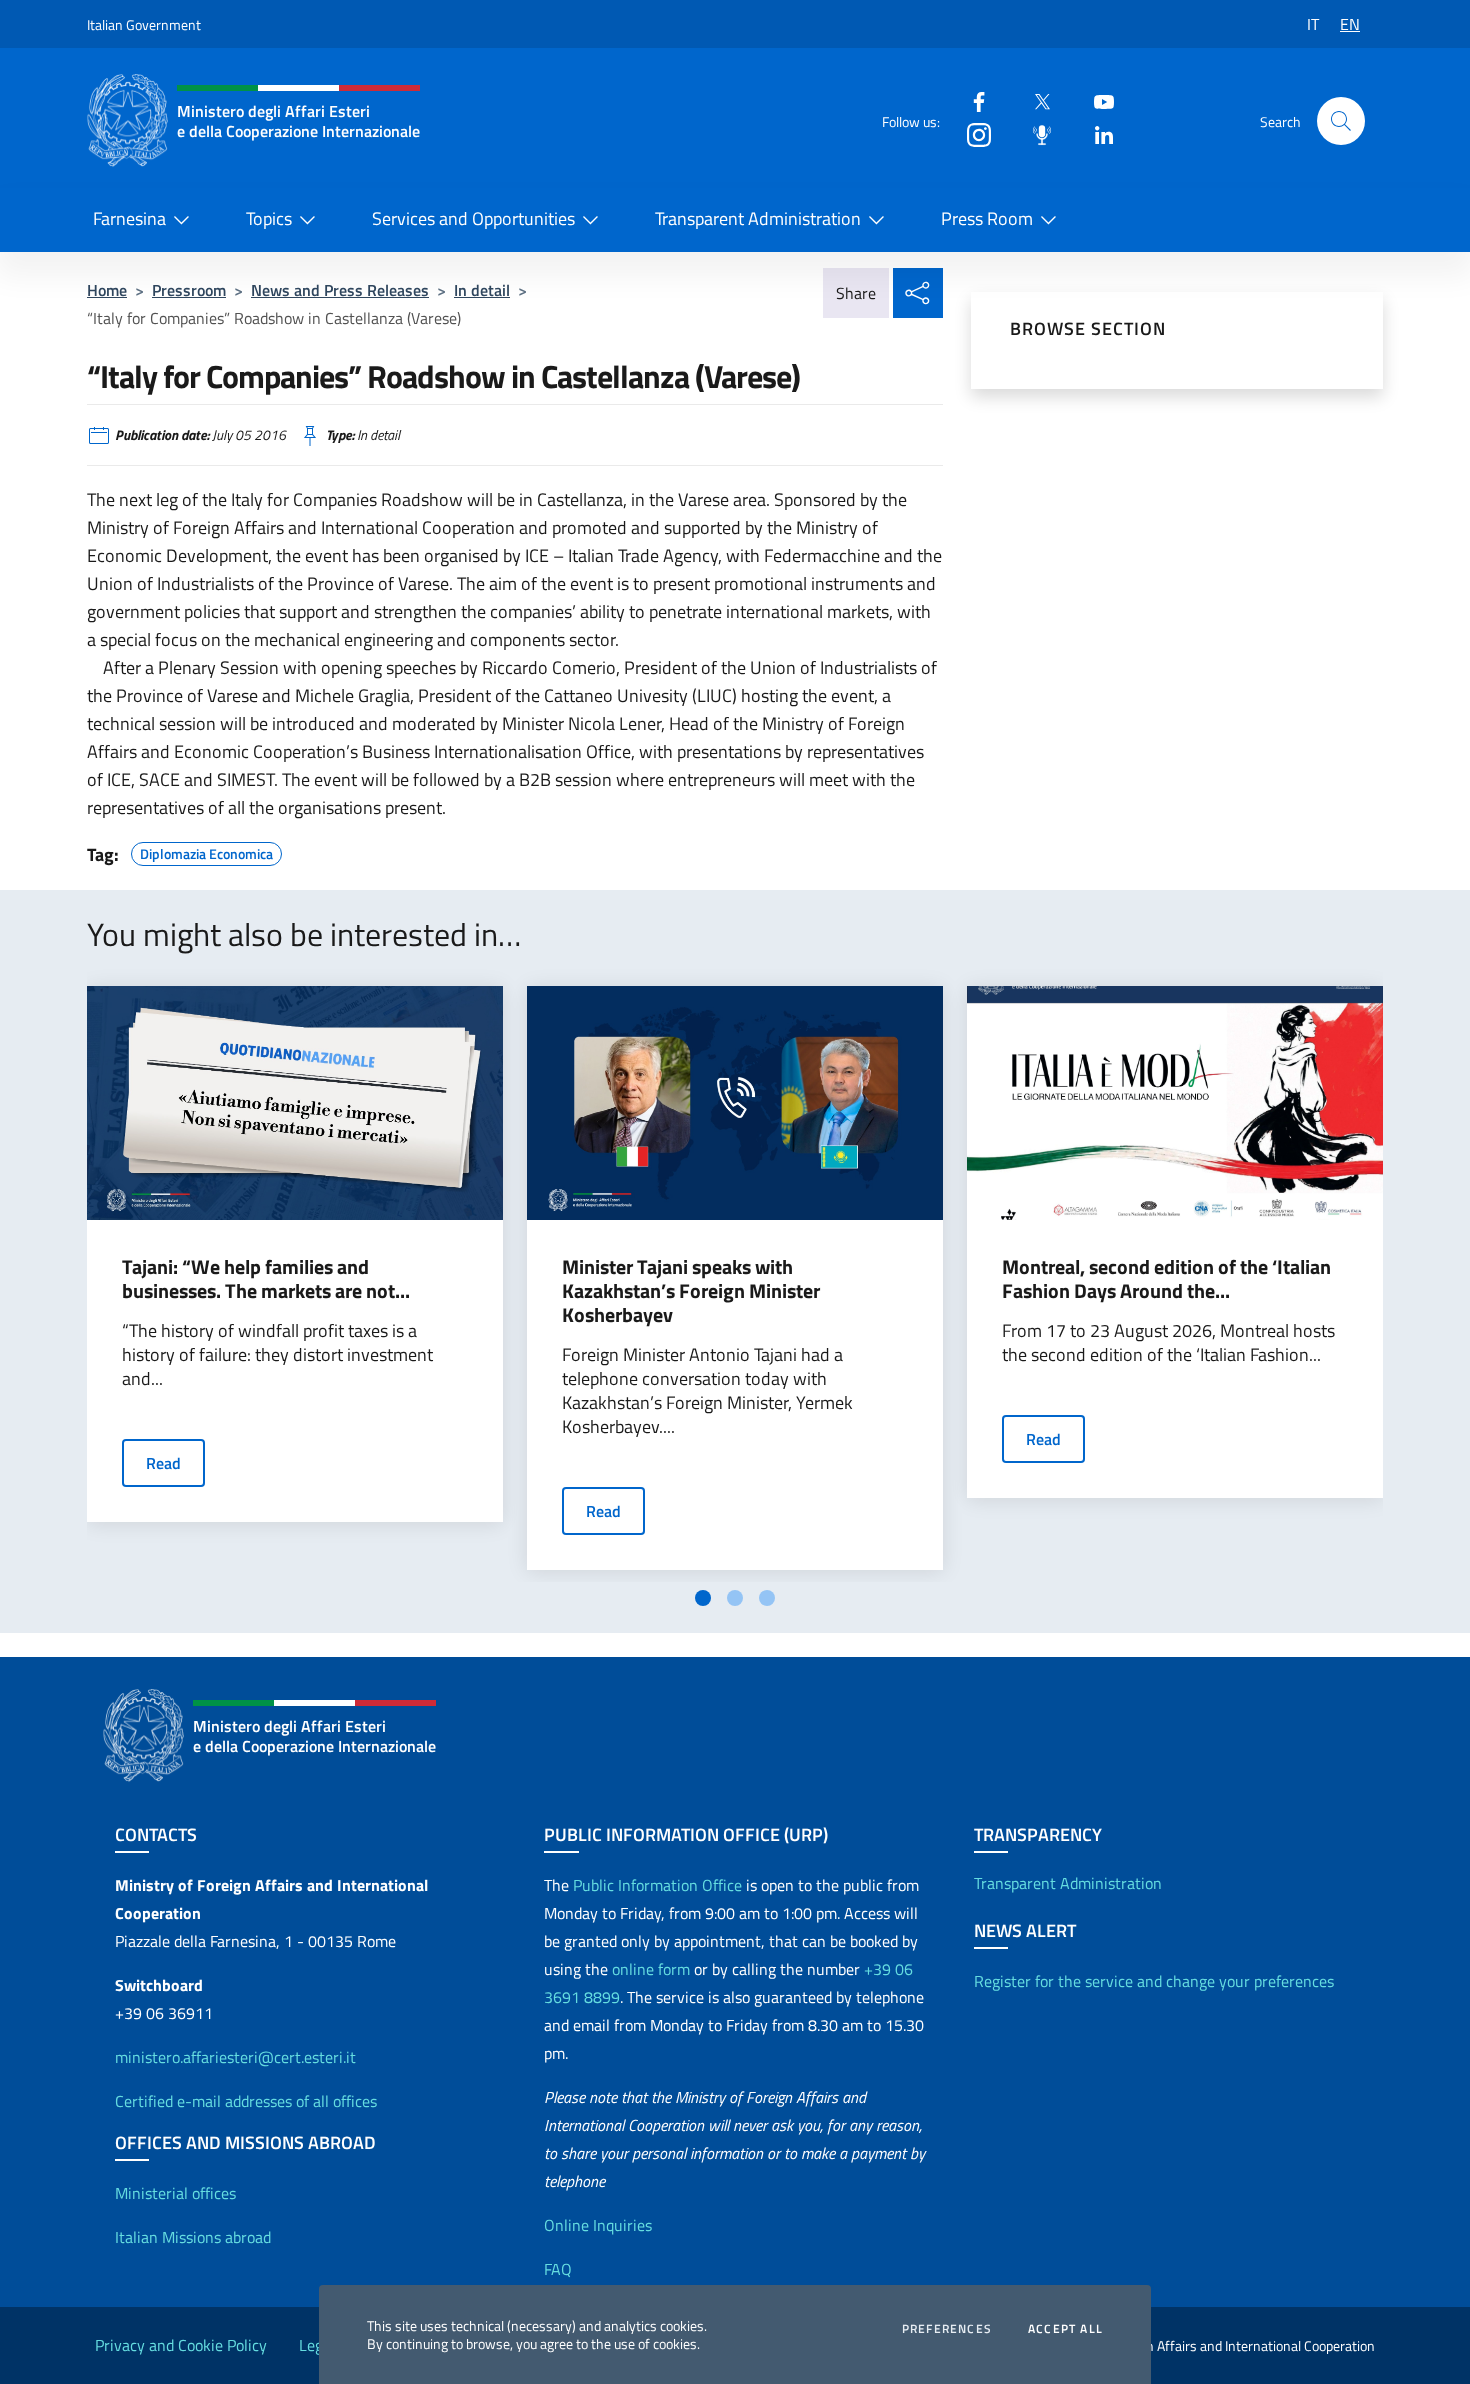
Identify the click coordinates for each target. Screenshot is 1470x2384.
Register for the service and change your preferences (1154, 1981)
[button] (1341, 121)
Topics (269, 218)
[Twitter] (1034, 100)
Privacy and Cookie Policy (181, 2345)
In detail (482, 290)
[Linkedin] (1096, 133)
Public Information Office (657, 1885)
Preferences (947, 2329)
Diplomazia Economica (206, 851)
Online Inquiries (598, 2225)
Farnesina (129, 218)
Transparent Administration (758, 218)
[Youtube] (1096, 100)
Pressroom (189, 290)
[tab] (703, 1598)
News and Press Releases (340, 290)
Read (163, 1463)
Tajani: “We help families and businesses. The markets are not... (266, 1279)
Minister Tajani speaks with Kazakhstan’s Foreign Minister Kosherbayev (691, 1291)
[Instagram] (971, 133)
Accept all (1065, 2329)
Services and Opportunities (473, 218)
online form (651, 1969)
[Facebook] (971, 100)
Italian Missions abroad (193, 2237)
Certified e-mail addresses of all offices (246, 2101)
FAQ (558, 2269)
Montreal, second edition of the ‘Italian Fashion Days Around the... (1166, 1279)
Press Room (987, 218)
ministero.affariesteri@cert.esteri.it (235, 2057)
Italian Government (144, 24)
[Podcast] (1034, 133)
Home (107, 290)
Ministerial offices (175, 2193)
